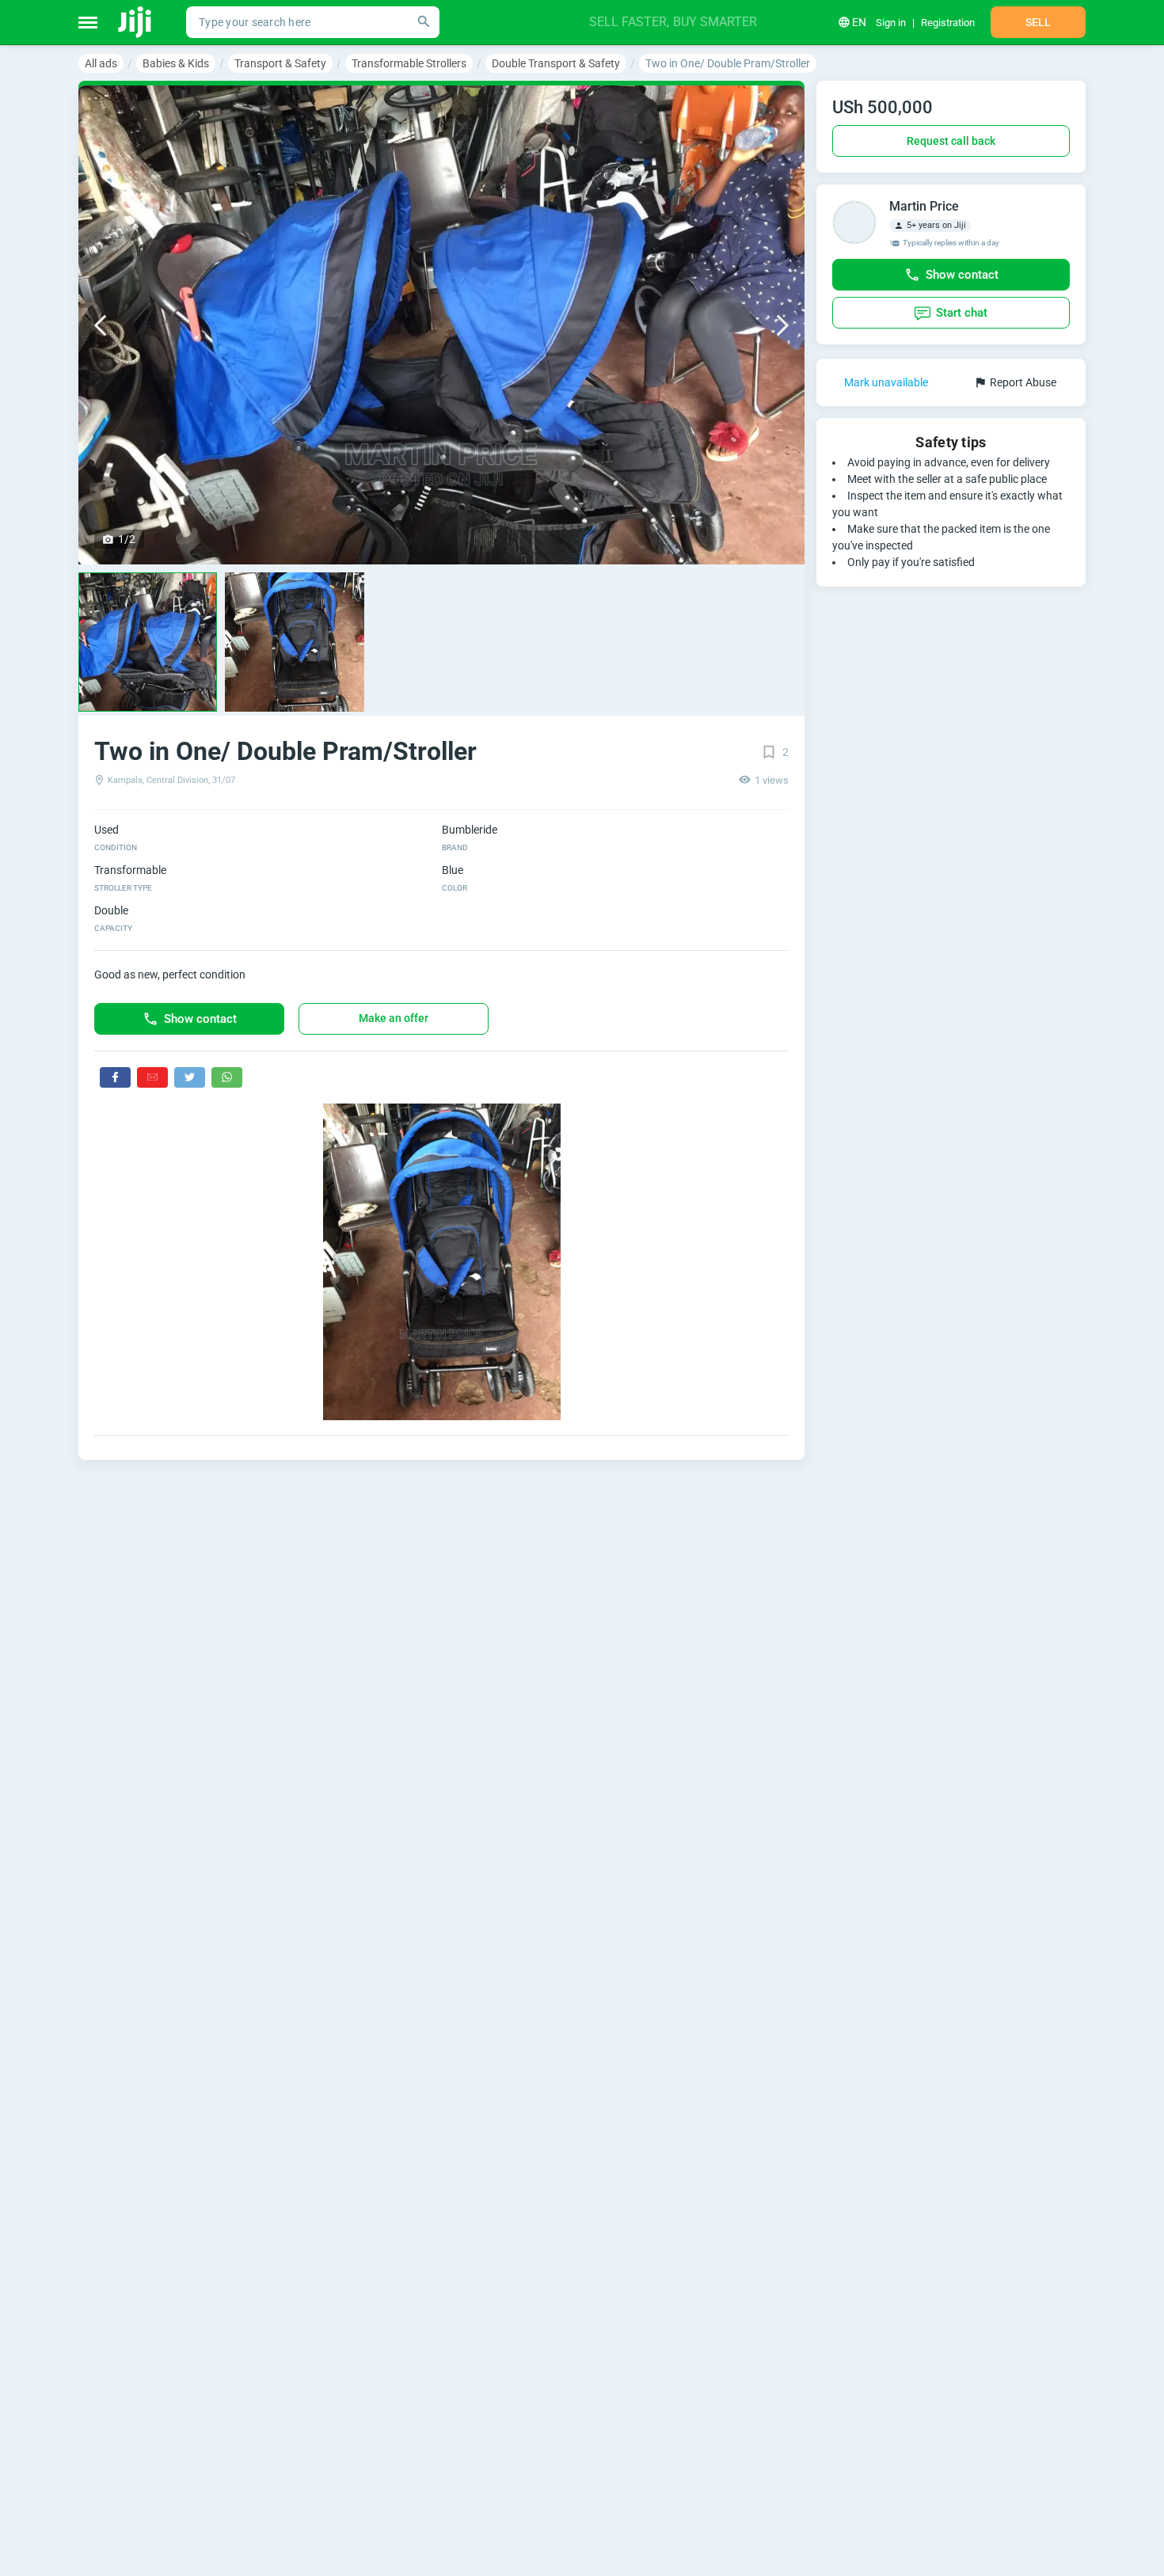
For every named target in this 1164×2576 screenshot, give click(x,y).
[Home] (136, 22)
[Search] (424, 22)
